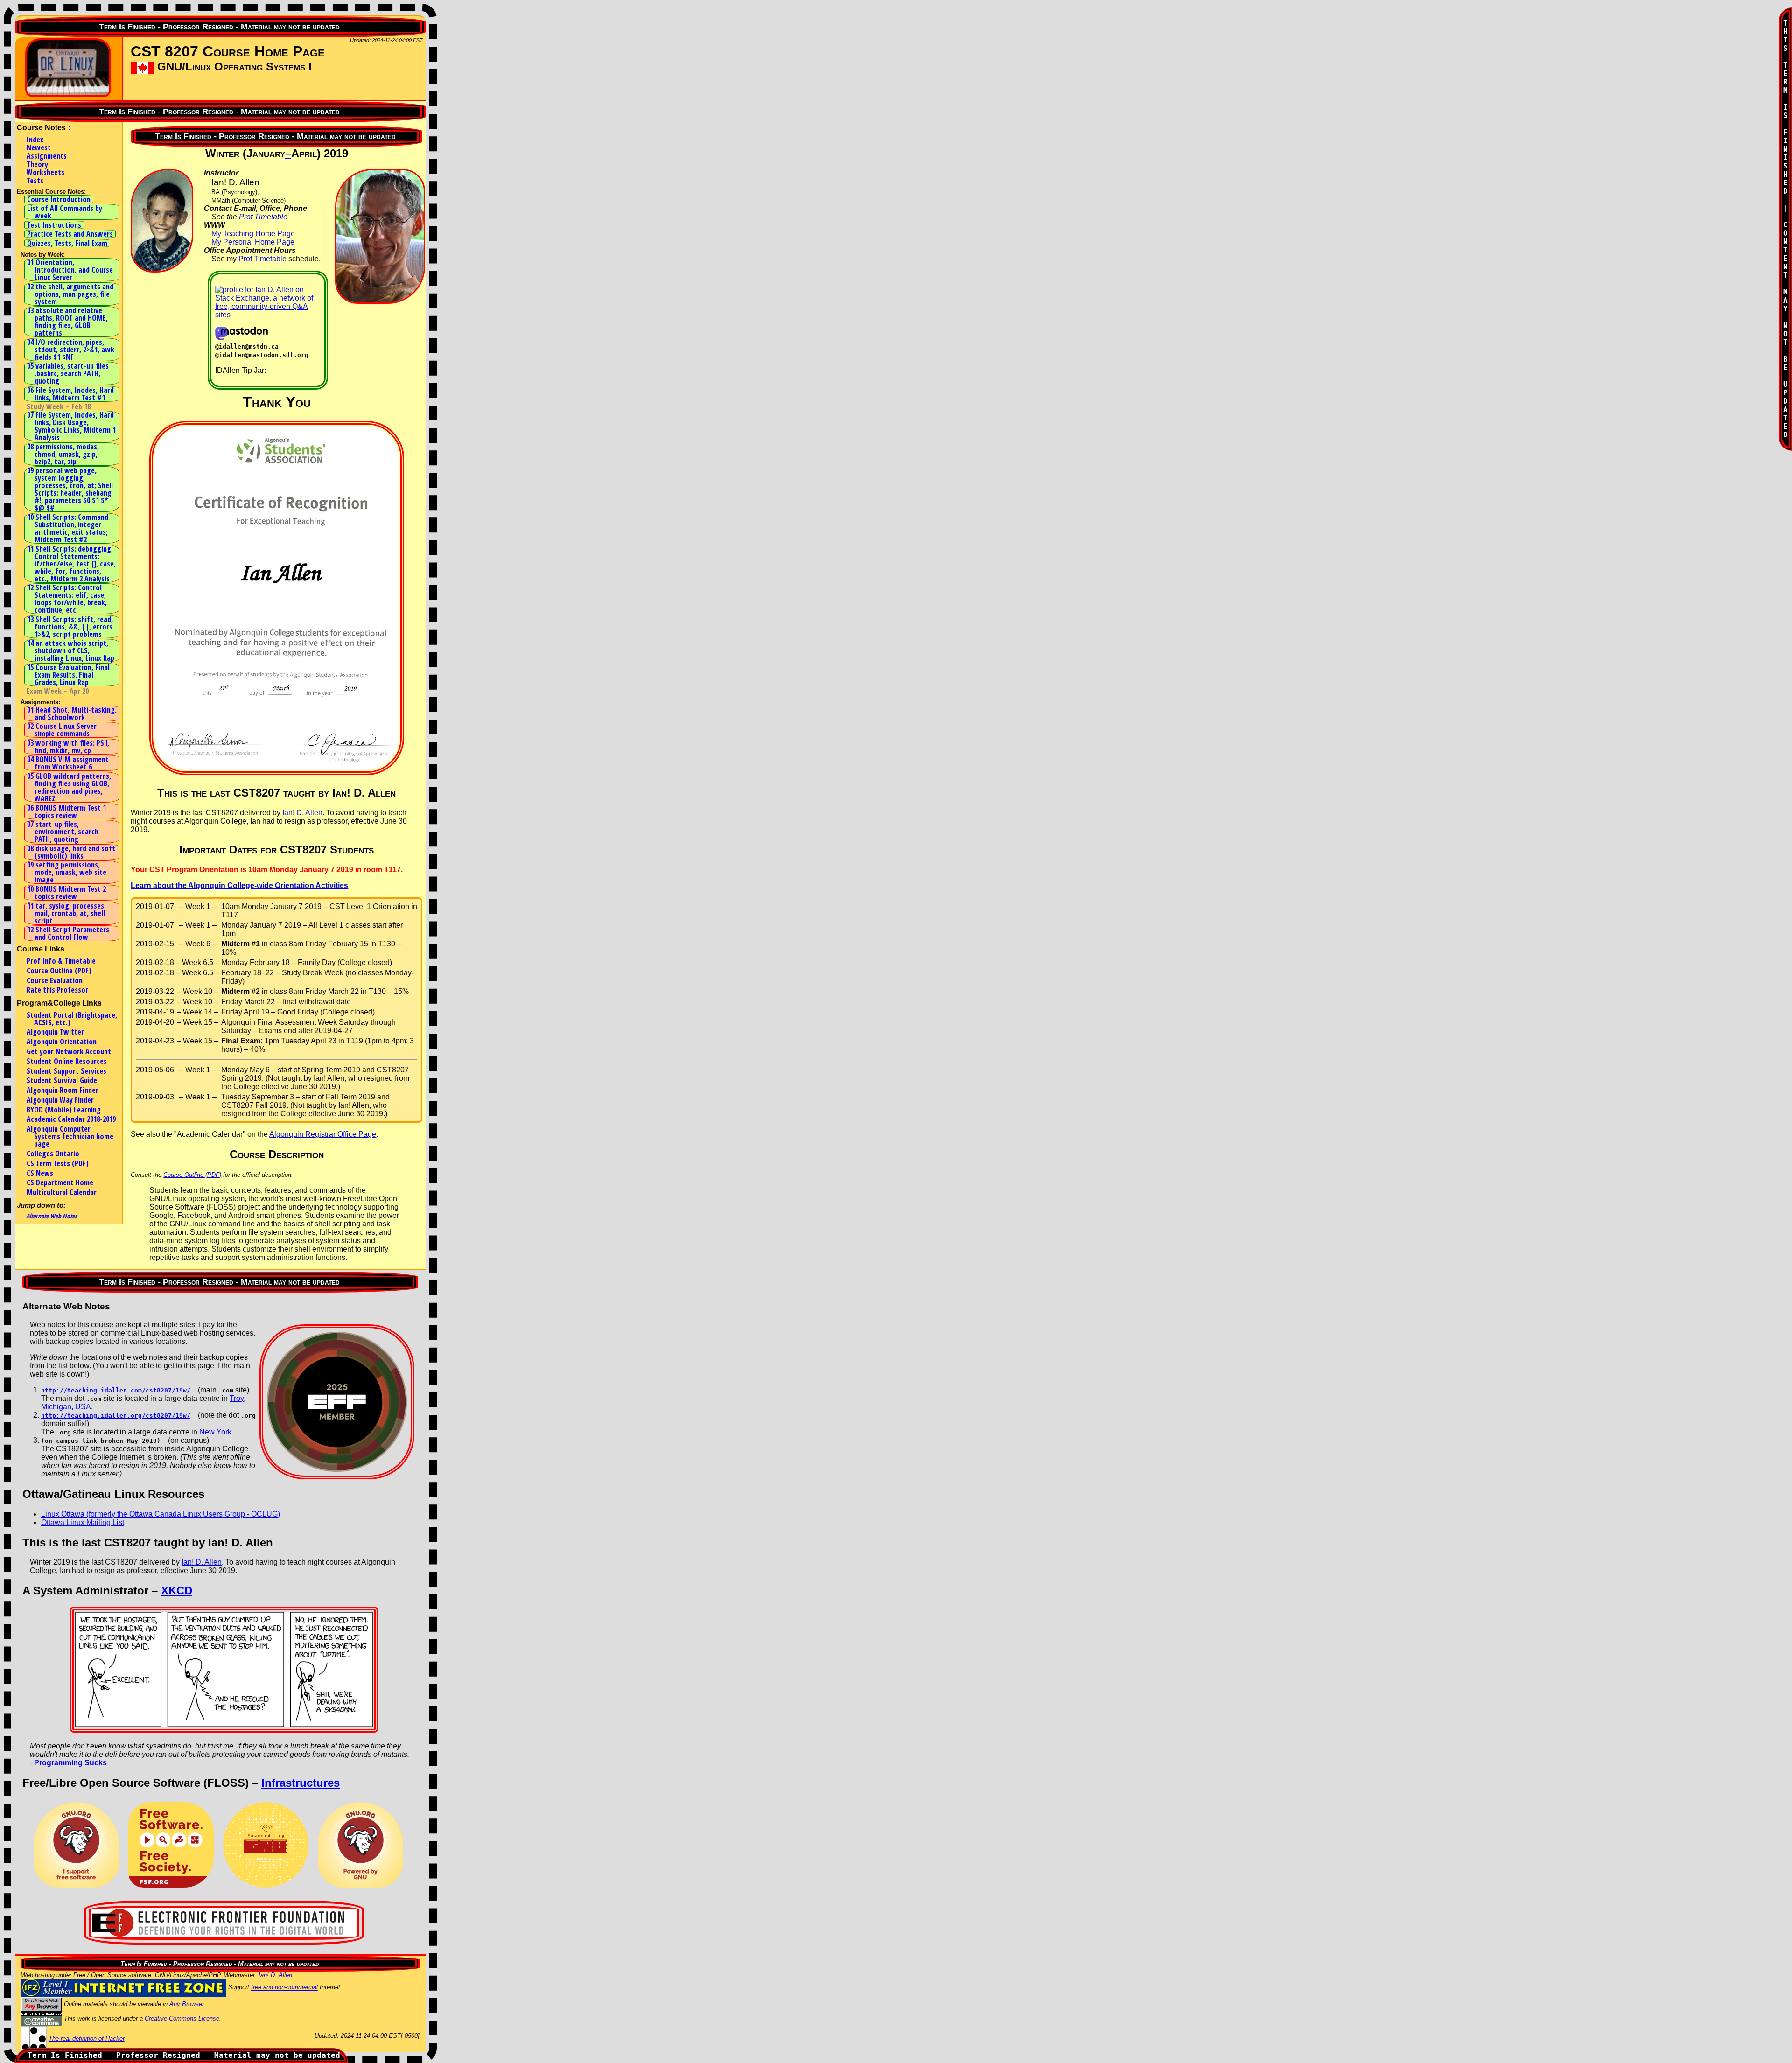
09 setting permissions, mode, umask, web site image (67, 872)
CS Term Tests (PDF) (58, 1163)
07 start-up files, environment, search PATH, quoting (63, 832)
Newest (39, 147)
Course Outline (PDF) (59, 971)
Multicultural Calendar (62, 1192)
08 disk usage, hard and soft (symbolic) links (71, 852)
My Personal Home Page (253, 242)
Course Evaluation (55, 980)
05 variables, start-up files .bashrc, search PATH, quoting (68, 373)
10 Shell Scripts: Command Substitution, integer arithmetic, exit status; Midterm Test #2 (68, 528)
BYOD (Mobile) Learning (64, 1110)
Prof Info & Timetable (61, 961)
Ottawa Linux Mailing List (83, 1522)
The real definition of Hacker (87, 2039)
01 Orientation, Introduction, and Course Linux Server (70, 270)
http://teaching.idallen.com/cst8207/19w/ (116, 1390)
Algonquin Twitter (55, 1032)
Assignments (47, 156)
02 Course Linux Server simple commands (62, 730)
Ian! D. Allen (302, 813)
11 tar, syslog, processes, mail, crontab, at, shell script (66, 913)
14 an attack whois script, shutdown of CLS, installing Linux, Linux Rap (71, 650)
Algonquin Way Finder (60, 1100)
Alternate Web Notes (52, 1216)
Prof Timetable (263, 217)
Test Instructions (54, 225)
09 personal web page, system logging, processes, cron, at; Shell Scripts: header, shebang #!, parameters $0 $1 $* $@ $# (70, 489)
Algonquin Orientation (62, 1042)
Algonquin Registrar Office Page (323, 1134)
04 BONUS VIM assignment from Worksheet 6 (68, 763)
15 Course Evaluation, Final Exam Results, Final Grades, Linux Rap (68, 675)
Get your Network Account (69, 1051)
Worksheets (45, 172)
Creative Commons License (182, 2018)
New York (215, 1432)
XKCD (177, 1591)
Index (35, 140)
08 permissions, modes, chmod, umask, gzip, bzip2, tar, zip (63, 454)
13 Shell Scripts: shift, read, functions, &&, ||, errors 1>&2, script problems (70, 627)
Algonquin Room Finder (63, 1090)
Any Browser (187, 2004)
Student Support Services (66, 1071)
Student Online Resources (67, 1061)
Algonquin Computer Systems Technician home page (70, 1136)
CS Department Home (60, 1182)
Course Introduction (59, 199)
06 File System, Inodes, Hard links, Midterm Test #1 (70, 394)
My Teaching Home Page (253, 234)
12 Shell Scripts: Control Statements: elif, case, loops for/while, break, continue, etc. (67, 599)
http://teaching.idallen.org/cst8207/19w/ (116, 1416)
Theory (37, 164)
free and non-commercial (284, 1988)
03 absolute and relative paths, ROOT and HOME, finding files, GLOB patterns (67, 322)
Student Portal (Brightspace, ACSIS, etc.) (72, 1019)
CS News (40, 1173)
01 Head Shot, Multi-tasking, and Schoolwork (72, 713)
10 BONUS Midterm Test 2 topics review (66, 893)
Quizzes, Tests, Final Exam (67, 243)
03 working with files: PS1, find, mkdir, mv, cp (68, 747)
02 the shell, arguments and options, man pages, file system (70, 294)
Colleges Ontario (53, 1154)
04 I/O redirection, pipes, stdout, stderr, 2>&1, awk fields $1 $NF (71, 350)
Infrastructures (301, 1783)
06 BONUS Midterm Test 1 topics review (66, 811)
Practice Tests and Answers (70, 234)
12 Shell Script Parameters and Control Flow (68, 933)
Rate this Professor (57, 990)
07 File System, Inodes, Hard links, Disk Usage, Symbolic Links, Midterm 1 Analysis (71, 426)
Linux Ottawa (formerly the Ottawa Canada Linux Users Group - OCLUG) (161, 1514)
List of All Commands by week (65, 212)
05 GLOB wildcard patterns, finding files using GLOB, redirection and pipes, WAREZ (69, 787)
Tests (35, 181)
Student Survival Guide (62, 1080)
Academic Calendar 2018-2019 (71, 1119)
